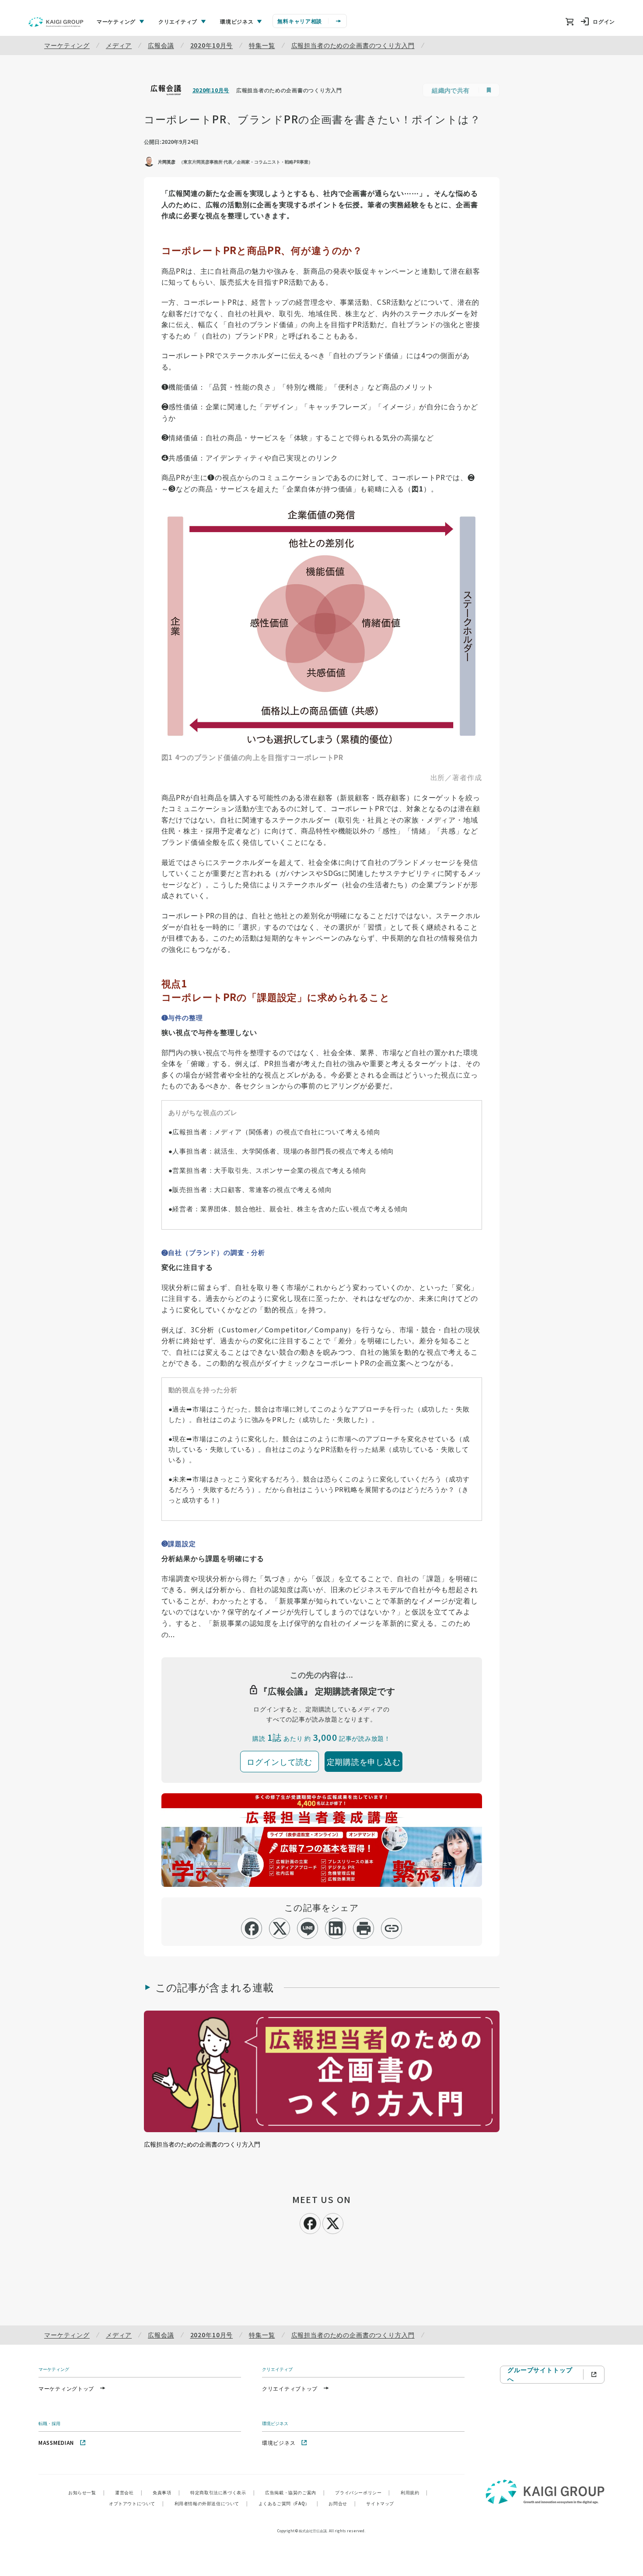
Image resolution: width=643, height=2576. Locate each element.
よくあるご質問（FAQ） (288, 2503)
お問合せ (342, 2503)
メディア (119, 45)
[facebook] (252, 1928)
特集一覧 (262, 45)
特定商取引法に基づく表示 (222, 2492)
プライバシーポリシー (363, 2492)
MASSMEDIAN (56, 2442)
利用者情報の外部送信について (211, 2503)
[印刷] (364, 1928)
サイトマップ (380, 2503)
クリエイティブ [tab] (178, 21)
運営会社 (129, 2492)
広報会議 (161, 45)
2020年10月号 (212, 45)
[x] (280, 1928)
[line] (308, 1928)
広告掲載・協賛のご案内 (295, 2492)
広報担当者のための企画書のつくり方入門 (353, 45)
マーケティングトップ (66, 2388)
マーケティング (67, 45)
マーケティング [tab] (116, 21)
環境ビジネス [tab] (237, 21)
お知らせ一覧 (86, 2492)
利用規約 (414, 2492)
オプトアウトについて (136, 2503)
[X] (333, 2222)
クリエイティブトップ (290, 2388)
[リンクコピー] (392, 1928)
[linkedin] (336, 1928)
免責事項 (166, 2492)
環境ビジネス (279, 2442)
